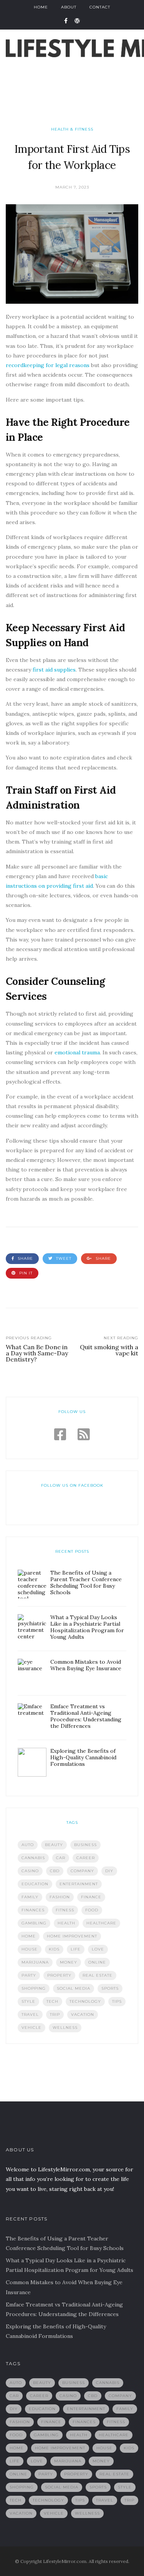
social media (74, 1988)
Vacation (83, 2014)
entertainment (79, 1884)
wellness (65, 2028)
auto (28, 1845)
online (97, 1962)
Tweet (63, 1258)
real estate (98, 1975)
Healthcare (101, 1923)
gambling (34, 1923)
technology (85, 2001)
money (69, 1962)
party (29, 1975)
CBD (55, 1871)
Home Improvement (72, 1936)
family (30, 1897)
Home (41, 7)
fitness (65, 1910)
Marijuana (35, 1962)
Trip (55, 2014)
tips (117, 2001)
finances (33, 1910)
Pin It (25, 1273)
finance (91, 1897)
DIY (109, 1871)
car (61, 1858)
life (76, 1949)
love (98, 1949)
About (69, 7)
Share (25, 1258)
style (28, 2001)
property (59, 1975)
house (30, 1949)
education (35, 1884)
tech (52, 2001)
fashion (60, 1897)
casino (30, 1871)
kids (54, 1949)
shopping (34, 1988)
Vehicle (31, 2028)
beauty (54, 1845)
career (86, 1858)
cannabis (33, 1858)
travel (30, 2014)
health (66, 1923)
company (82, 1871)
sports (110, 1988)
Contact (100, 7)
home (29, 1936)
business (85, 1845)
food (92, 1910)
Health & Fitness (72, 129)
